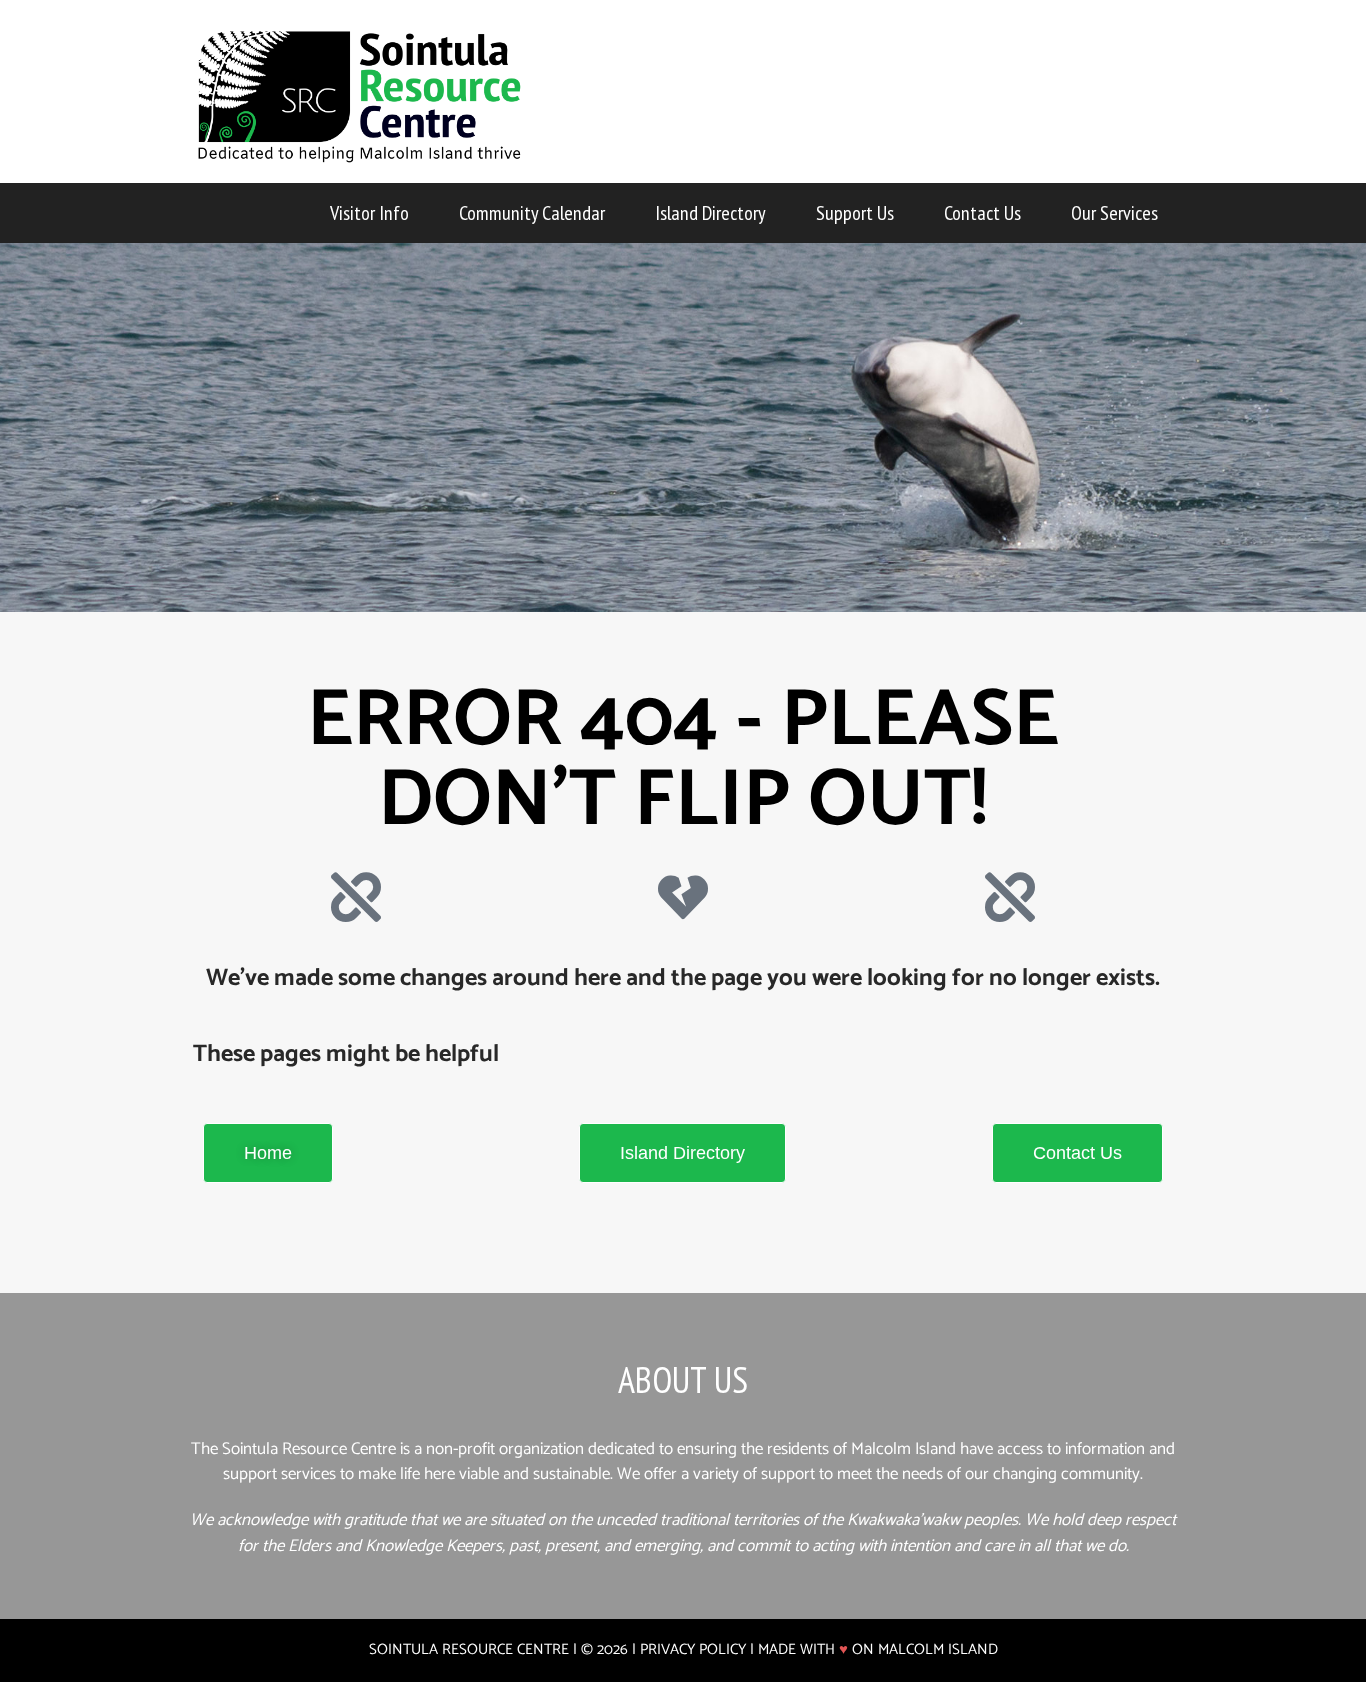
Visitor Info (369, 213)
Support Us (855, 213)
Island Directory (710, 213)
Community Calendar (532, 213)
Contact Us (982, 213)
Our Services (1114, 213)
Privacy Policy (693, 1649)
